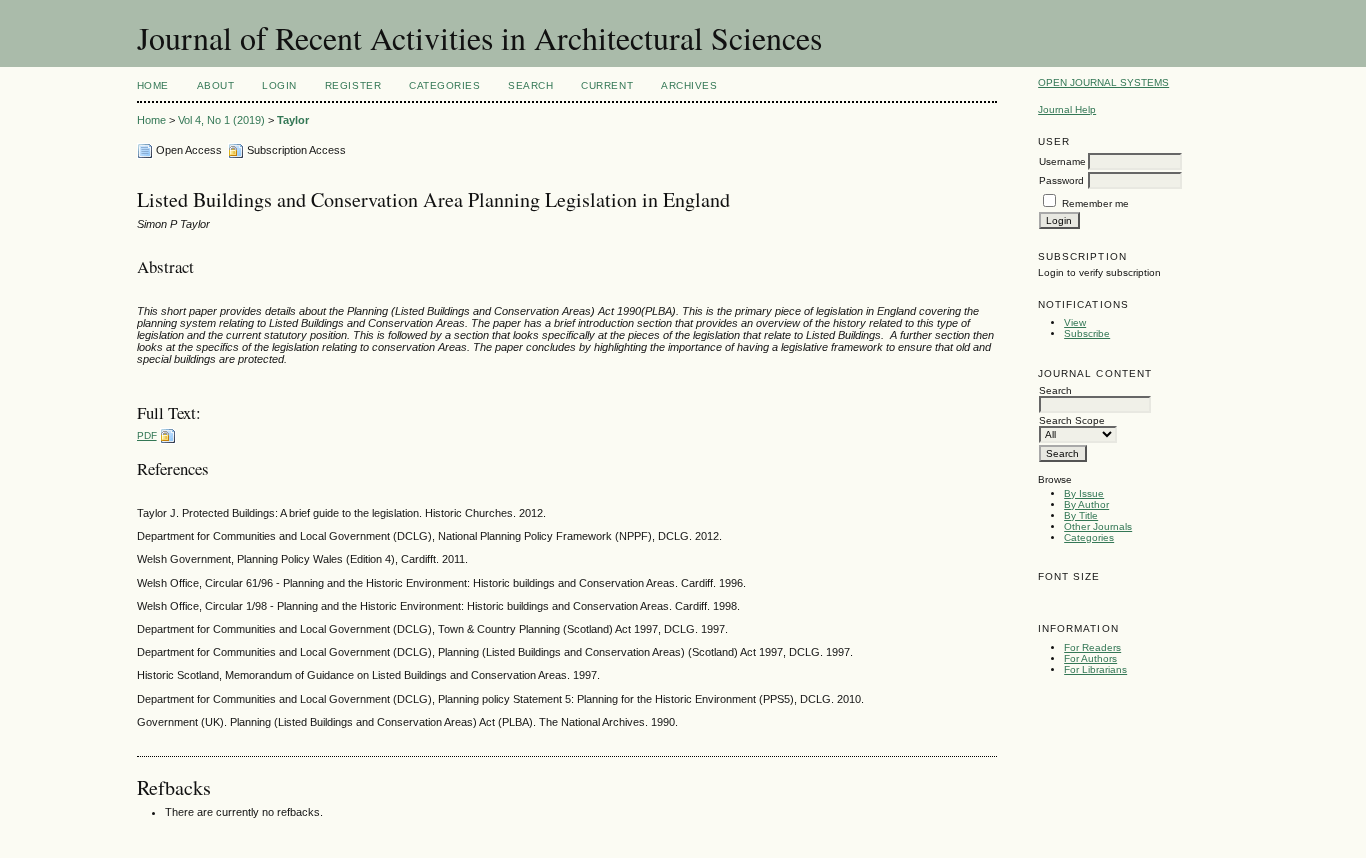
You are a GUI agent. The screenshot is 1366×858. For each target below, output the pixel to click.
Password (1061, 180)
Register (353, 85)
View (1075, 322)
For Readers (1092, 647)
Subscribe (1087, 333)
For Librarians (1095, 669)
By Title (1081, 515)
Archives (689, 85)
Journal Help (1067, 109)
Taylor (293, 120)
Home (153, 85)
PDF (147, 435)
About (216, 85)
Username (1062, 161)
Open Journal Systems (1103, 82)
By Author (1086, 504)
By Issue (1084, 493)
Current (607, 85)
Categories (1089, 537)
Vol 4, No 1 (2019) (221, 120)
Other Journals (1098, 526)
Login (279, 85)
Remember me (1095, 203)
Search (530, 85)
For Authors (1090, 658)
